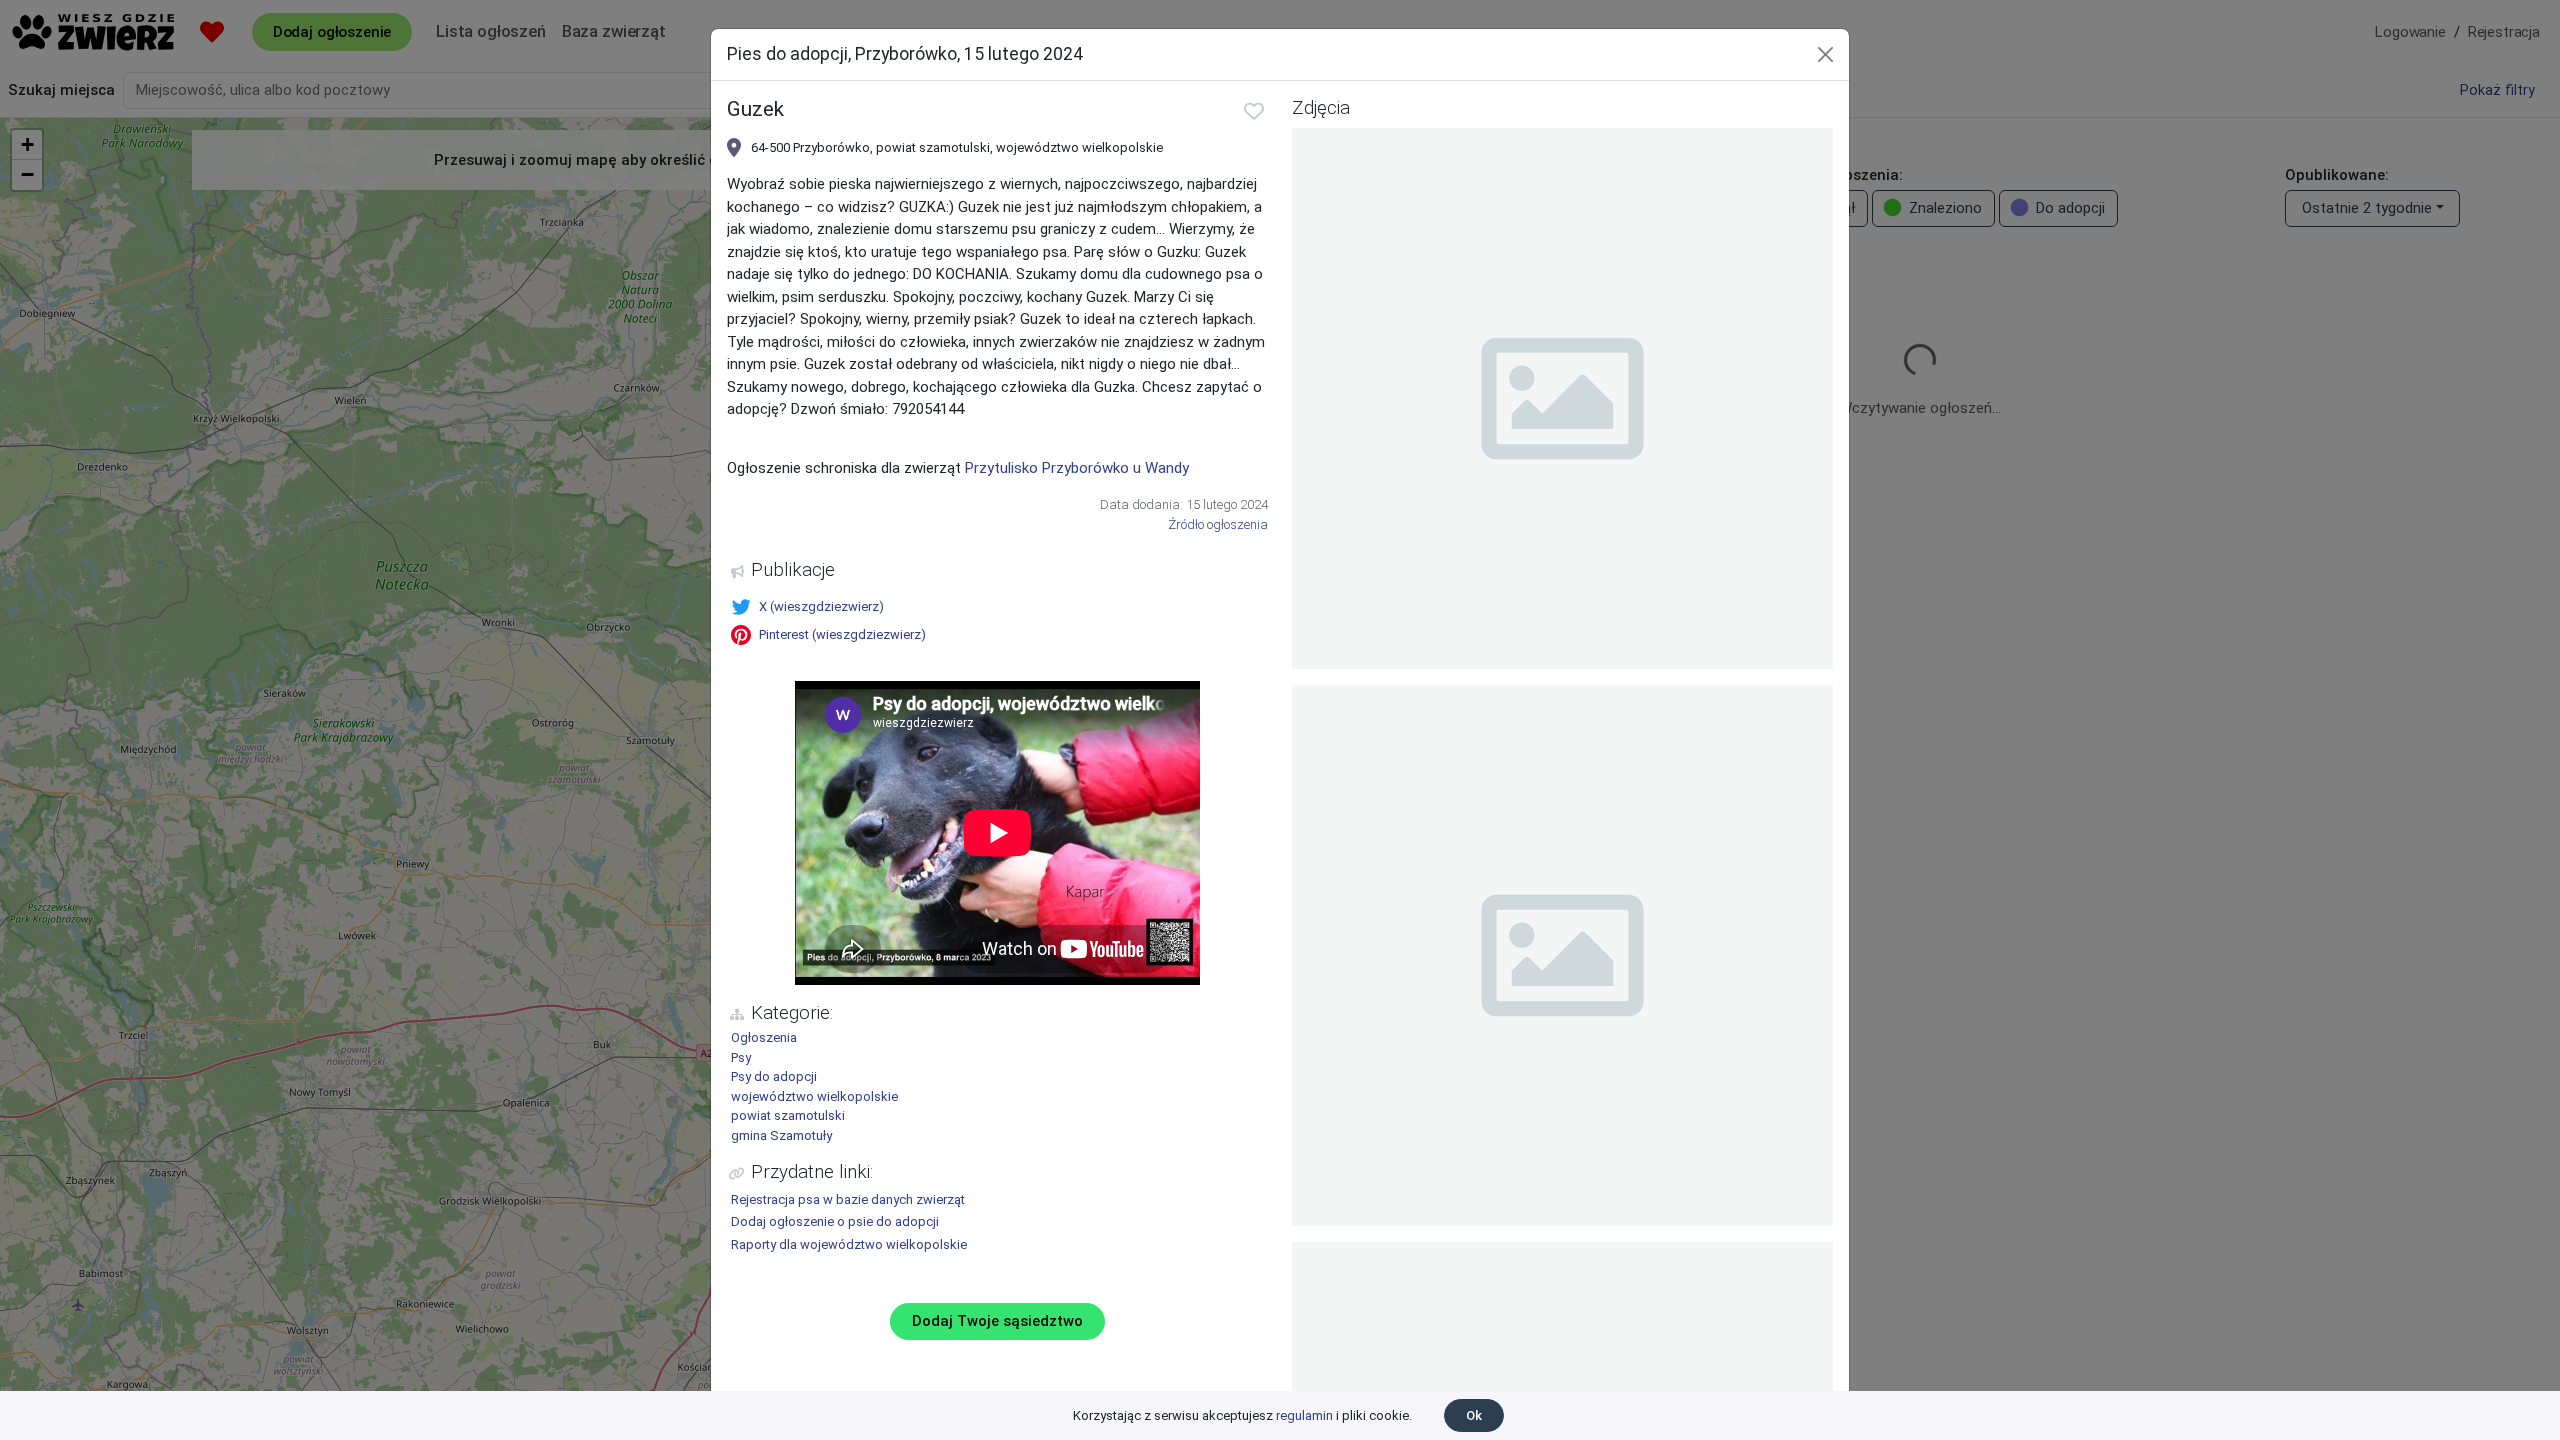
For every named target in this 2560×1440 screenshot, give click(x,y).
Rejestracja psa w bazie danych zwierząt (848, 1199)
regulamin (1304, 1415)
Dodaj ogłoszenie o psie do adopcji (835, 1221)
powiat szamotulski (788, 1115)
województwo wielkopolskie (814, 1096)
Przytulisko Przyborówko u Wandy (1077, 468)
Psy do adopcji (774, 1076)
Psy (741, 1057)
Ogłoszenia (764, 1037)
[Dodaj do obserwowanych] (1254, 111)
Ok (1474, 1415)
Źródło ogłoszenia (1218, 524)
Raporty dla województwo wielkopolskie (849, 1244)
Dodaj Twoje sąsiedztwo (997, 1321)
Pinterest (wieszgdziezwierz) (842, 634)
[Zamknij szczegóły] (1825, 54)
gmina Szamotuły (781, 1135)
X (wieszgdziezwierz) (821, 606)
